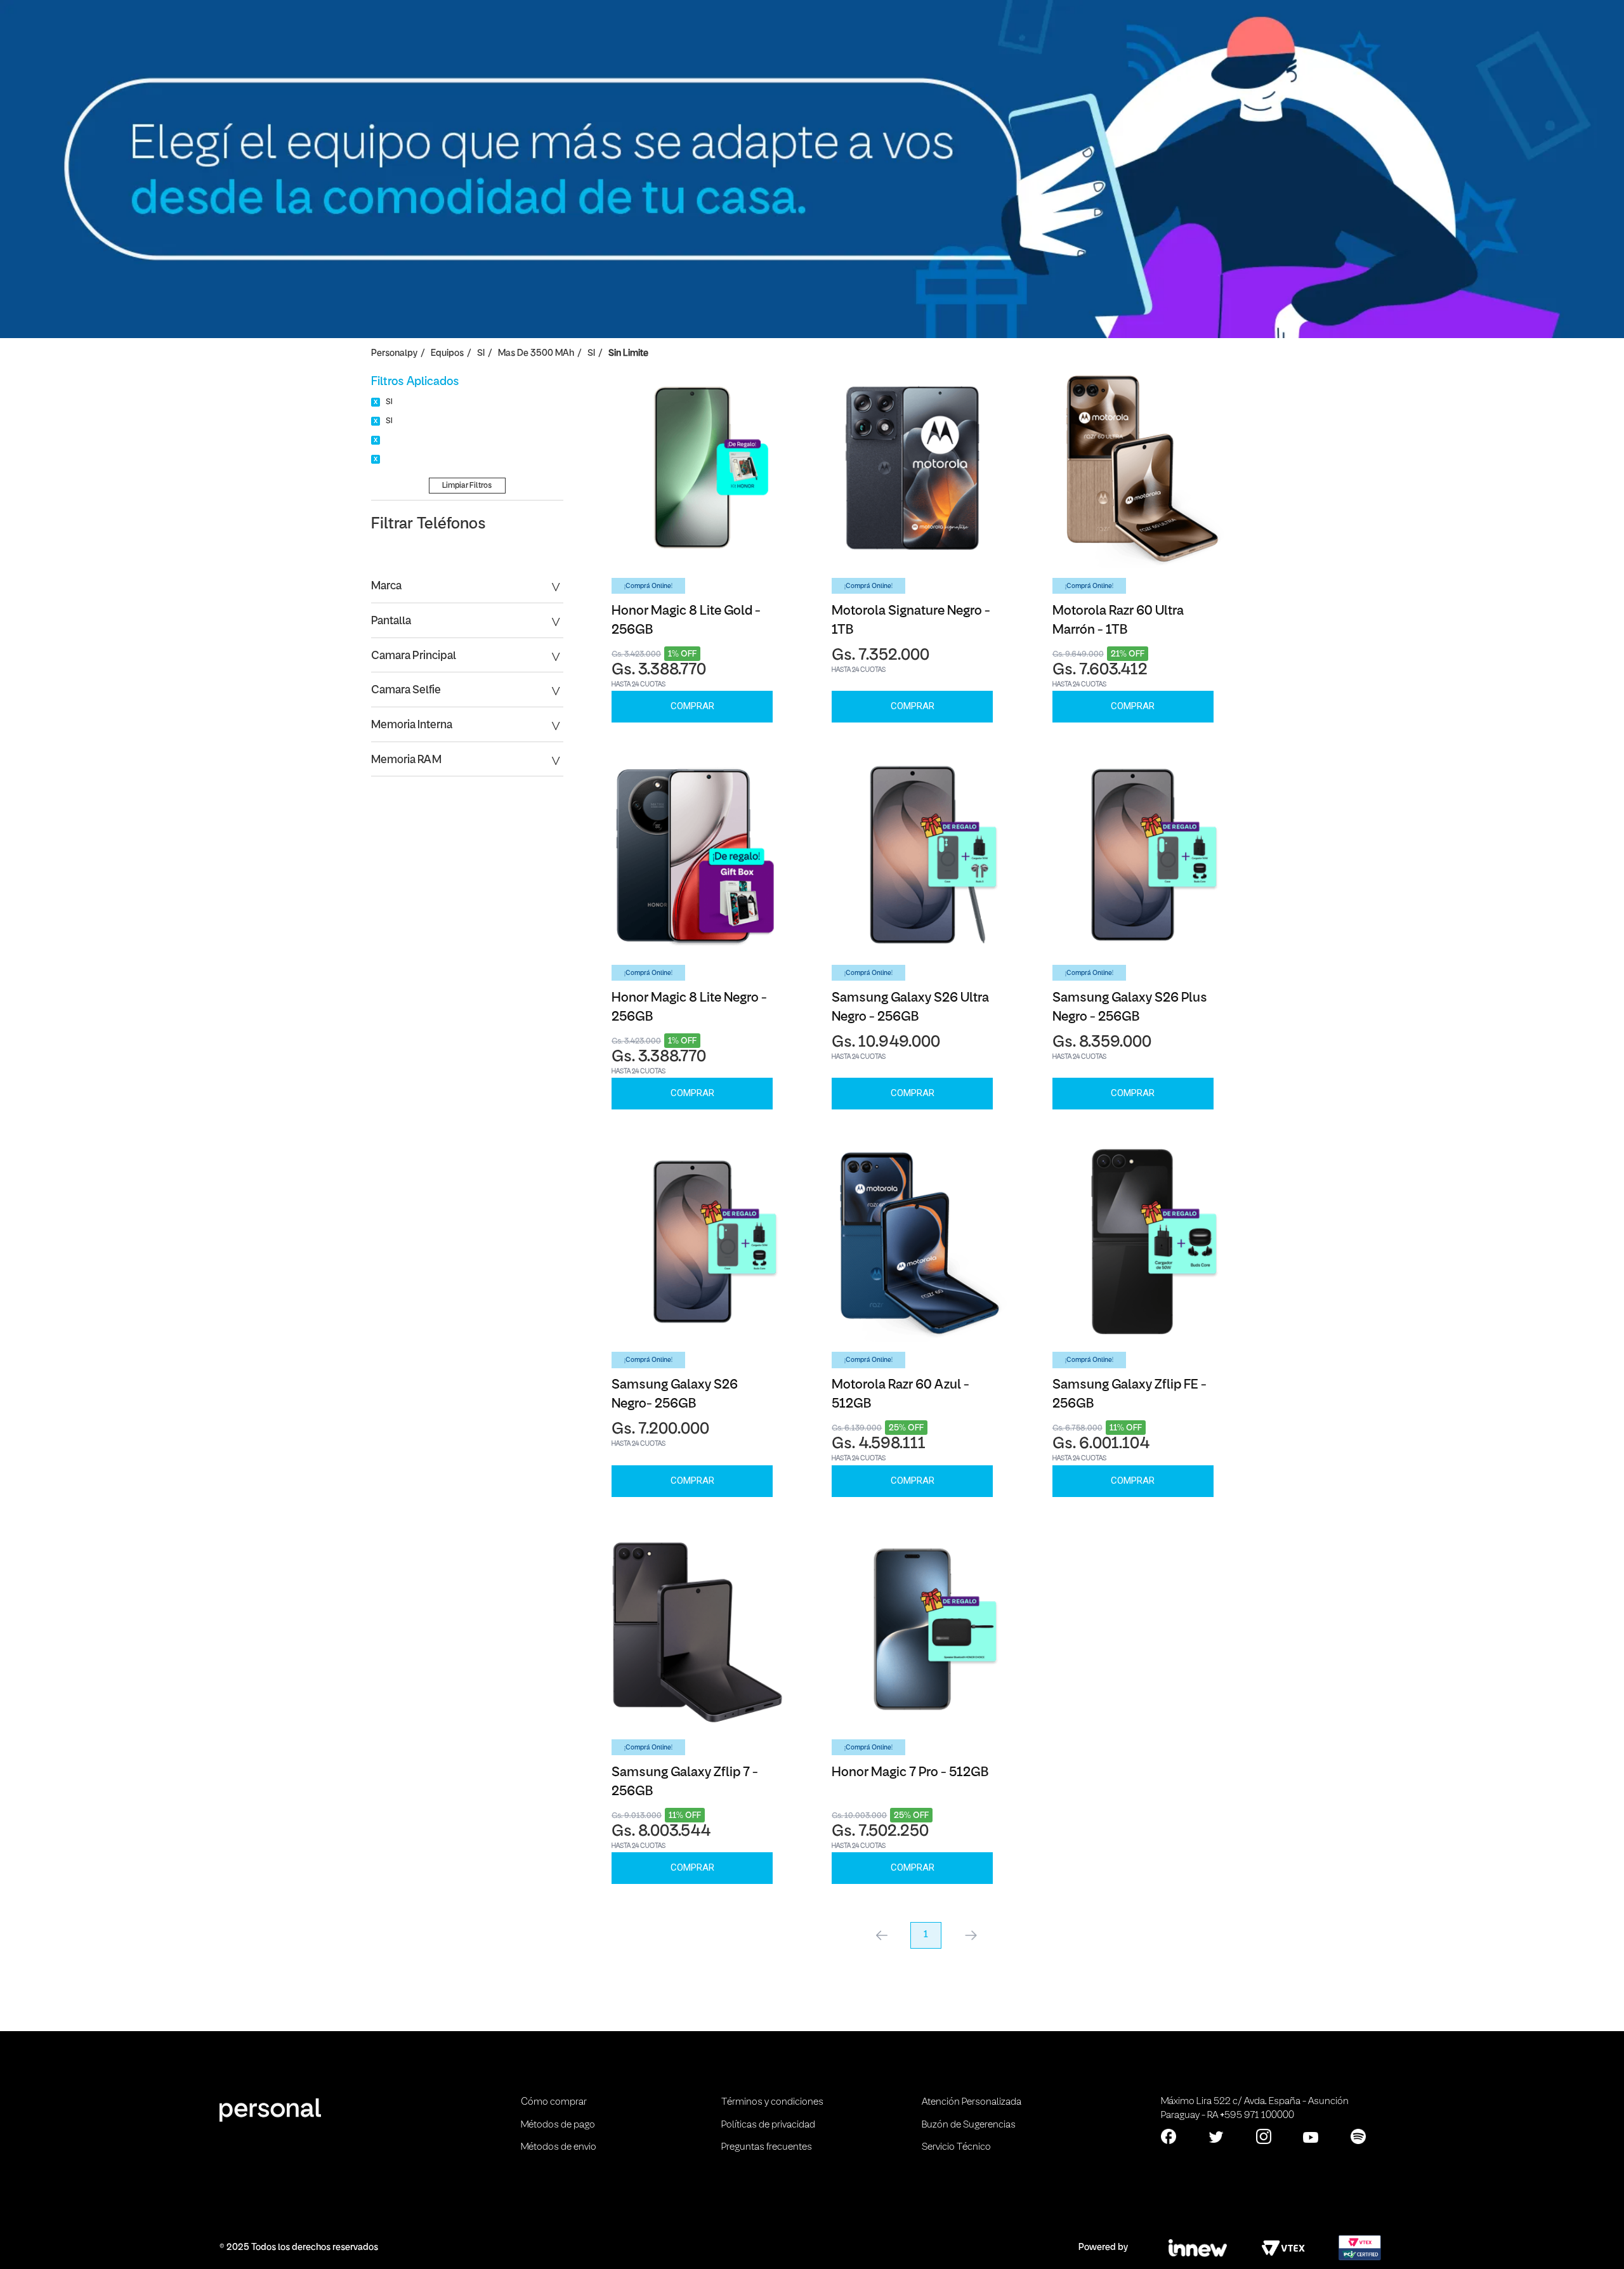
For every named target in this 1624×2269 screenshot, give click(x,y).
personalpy (394, 354)
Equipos (447, 354)
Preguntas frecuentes (767, 2147)
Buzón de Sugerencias (969, 2125)
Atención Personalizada (972, 2102)
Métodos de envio (559, 2147)
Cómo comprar (554, 2102)
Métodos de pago (558, 2125)
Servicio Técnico (956, 2147)
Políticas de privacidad (768, 2125)
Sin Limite (628, 354)
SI (481, 354)
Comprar (692, 706)
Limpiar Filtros (467, 486)
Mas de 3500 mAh (536, 354)
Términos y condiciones (772, 2102)
